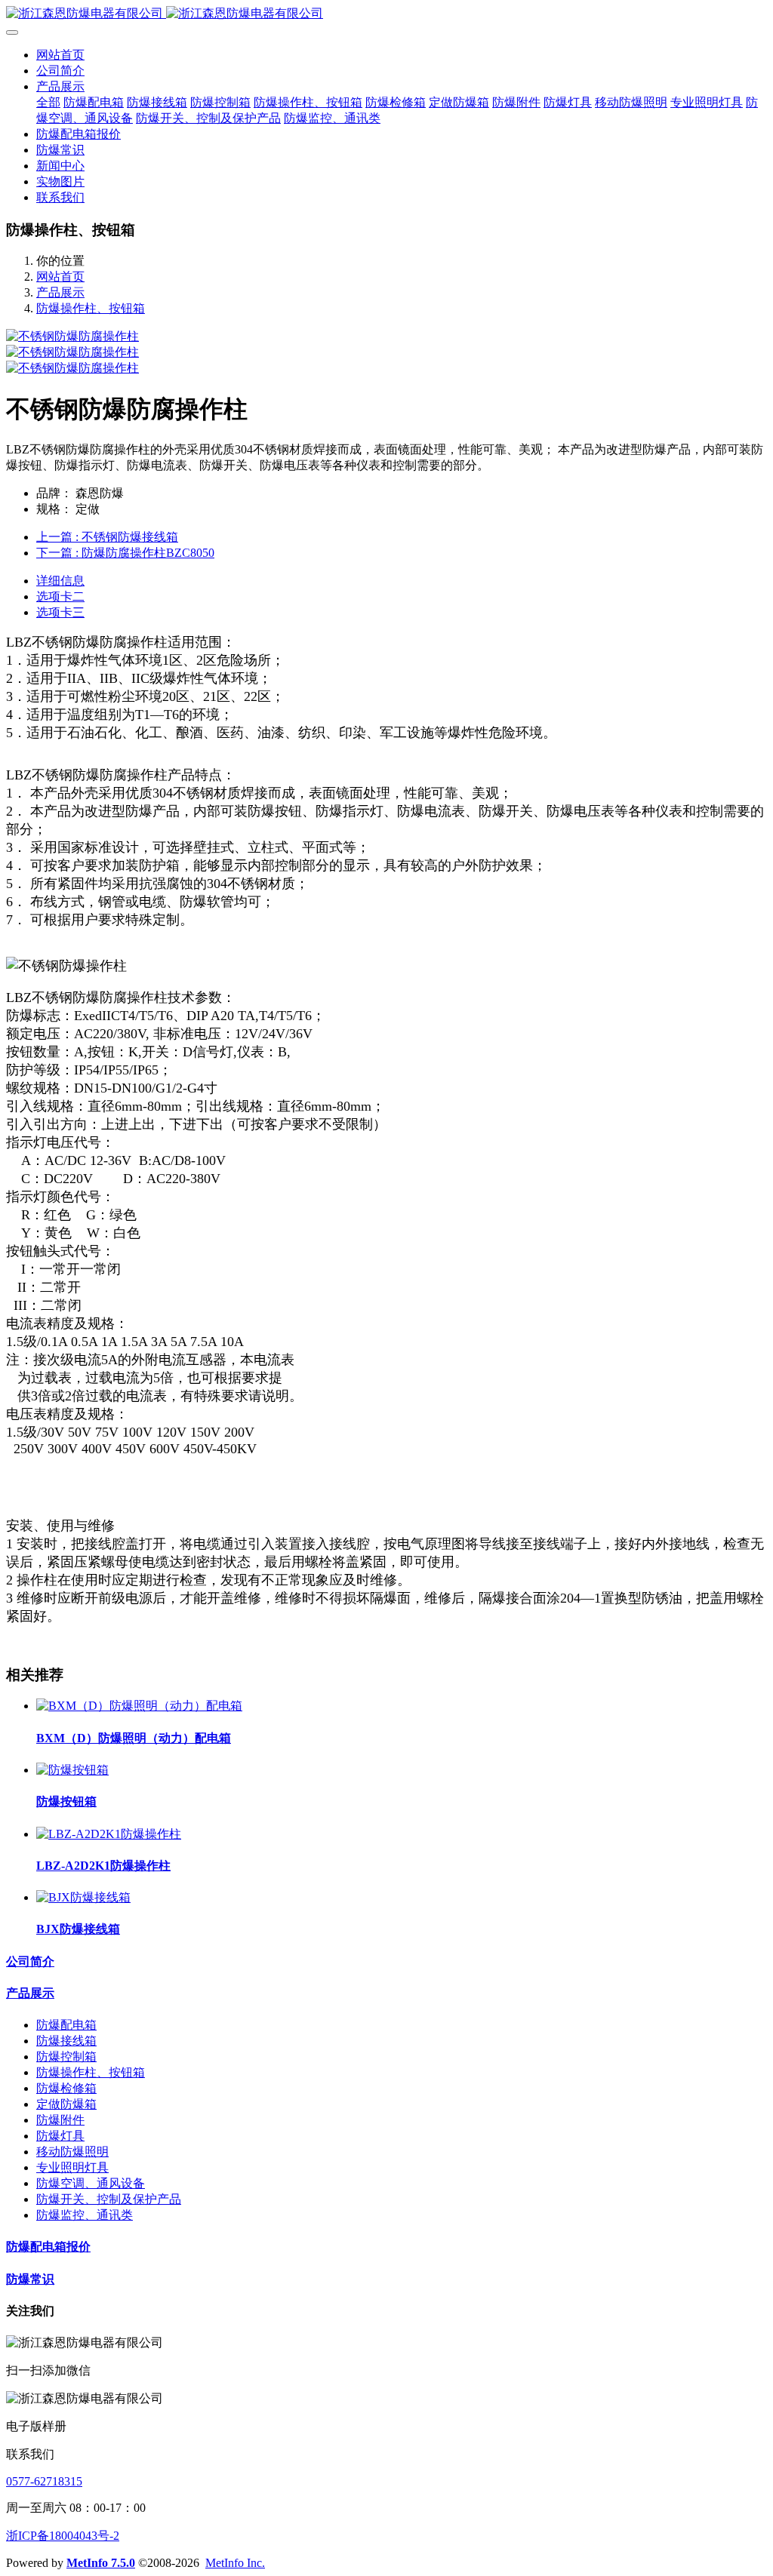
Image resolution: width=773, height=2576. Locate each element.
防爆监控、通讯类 (85, 2215)
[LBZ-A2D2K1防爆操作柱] (109, 1834)
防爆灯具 (60, 2136)
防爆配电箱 (66, 2025)
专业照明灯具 (72, 2167)
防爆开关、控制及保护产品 (109, 2199)
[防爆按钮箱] (72, 1770)
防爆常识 (30, 2279)
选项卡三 (60, 612)
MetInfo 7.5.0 (101, 2563)
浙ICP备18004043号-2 (63, 2536)
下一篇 (125, 553)
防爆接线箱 (66, 2041)
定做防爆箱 (66, 2104)
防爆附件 (60, 2120)
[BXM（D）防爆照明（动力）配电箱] (139, 1706)
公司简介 (30, 1961)
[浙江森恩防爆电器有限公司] (386, 14)
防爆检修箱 (66, 2088)
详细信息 (60, 581)
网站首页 (60, 55)
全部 (48, 102)
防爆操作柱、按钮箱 (91, 308)
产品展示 (60, 292)
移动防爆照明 (72, 2152)
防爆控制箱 (66, 2056)
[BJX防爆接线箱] (83, 1897)
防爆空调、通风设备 (91, 2183)
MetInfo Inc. (235, 2563)
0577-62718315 (44, 2481)
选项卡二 (60, 596)
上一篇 (107, 537)
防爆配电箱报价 (48, 2247)
